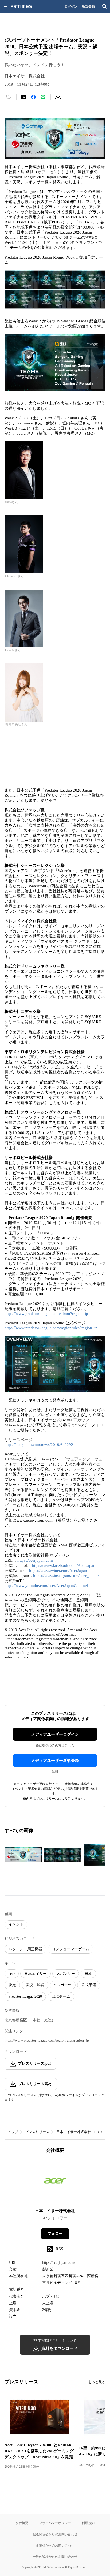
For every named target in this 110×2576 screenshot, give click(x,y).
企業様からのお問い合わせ (55, 2545)
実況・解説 (35, 1985)
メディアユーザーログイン (55, 1734)
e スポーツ (63, 1985)
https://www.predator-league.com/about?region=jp (46, 1314)
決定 (12, 1985)
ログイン (71, 6)
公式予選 (89, 1985)
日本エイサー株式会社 (74, 2132)
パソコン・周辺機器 (25, 1949)
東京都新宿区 (16, 2020)
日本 (88, 1974)
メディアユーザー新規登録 (55, 1761)
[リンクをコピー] (68, 97)
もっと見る (97, 2382)
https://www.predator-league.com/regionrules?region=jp (51, 1328)
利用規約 (88, 2523)
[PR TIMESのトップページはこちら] (21, 6)
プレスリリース (37, 2132)
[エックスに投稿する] (24, 97)
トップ (13, 2132)
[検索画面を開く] (105, 6)
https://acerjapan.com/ (59, 2263)
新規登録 (88, 6)
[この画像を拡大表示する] (23, 1855)
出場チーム (61, 1997)
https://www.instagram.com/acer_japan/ (66, 1576)
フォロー (55, 2234)
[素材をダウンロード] (58, 97)
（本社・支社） (42, 2020)
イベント (16, 1924)
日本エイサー (36, 1974)
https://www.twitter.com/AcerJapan (58, 1571)
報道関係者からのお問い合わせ (55, 2534)
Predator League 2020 (25, 1997)
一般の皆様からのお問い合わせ (55, 2557)
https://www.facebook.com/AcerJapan (64, 1565)
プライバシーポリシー (55, 2523)
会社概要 (22, 2523)
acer (12, 1974)
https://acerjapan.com (35, 1560)
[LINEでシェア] (43, 97)
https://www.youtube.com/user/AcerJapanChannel (46, 1586)
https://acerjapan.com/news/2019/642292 (39, 1445)
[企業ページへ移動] (55, 2182)
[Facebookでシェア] (33, 97)
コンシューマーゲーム (70, 1949)
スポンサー (66, 1974)
